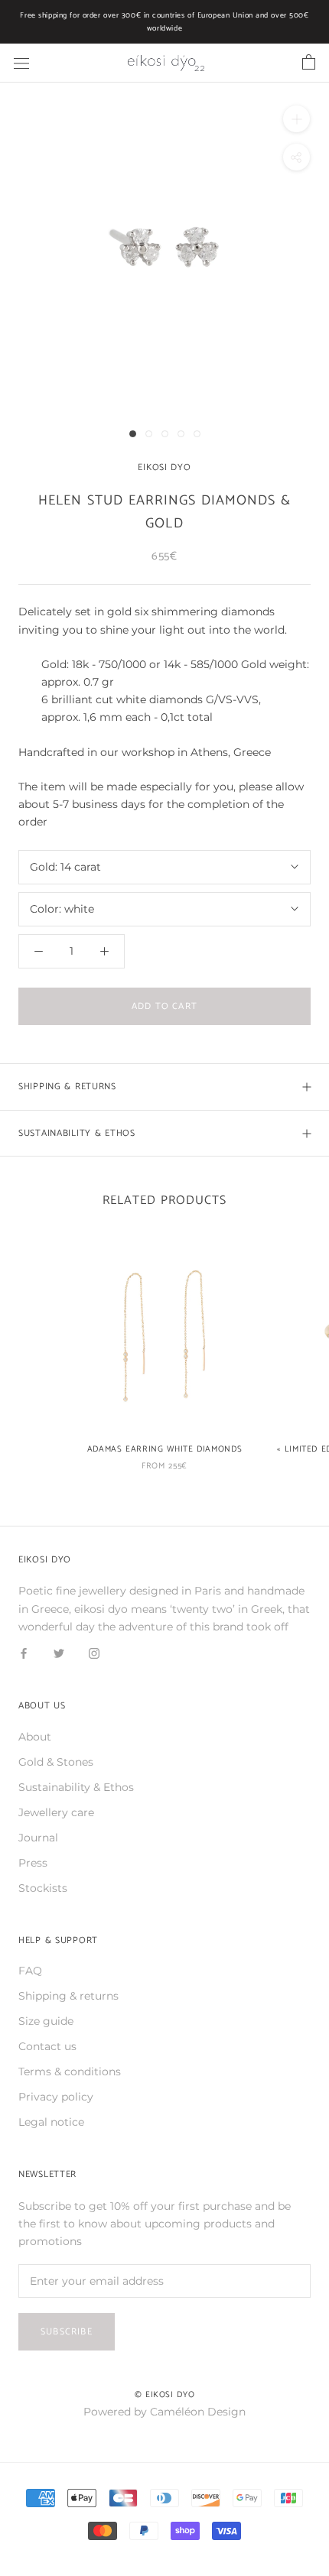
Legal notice (51, 2122)
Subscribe (67, 2332)
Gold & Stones (56, 1762)
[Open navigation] (21, 63)
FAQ (30, 1971)
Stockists (43, 1888)
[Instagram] (94, 1653)
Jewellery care (56, 1812)
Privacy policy (56, 2097)
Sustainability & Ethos (77, 1133)
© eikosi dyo (165, 2395)
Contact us (47, 2046)
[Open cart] (309, 63)
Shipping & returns (68, 1996)
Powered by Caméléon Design (164, 2412)
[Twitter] (59, 1653)
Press (33, 1863)
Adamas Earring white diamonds (165, 1449)
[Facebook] (24, 1653)
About (35, 1737)
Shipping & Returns (67, 1087)
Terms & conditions (70, 2072)
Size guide (46, 2021)
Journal (38, 1838)
